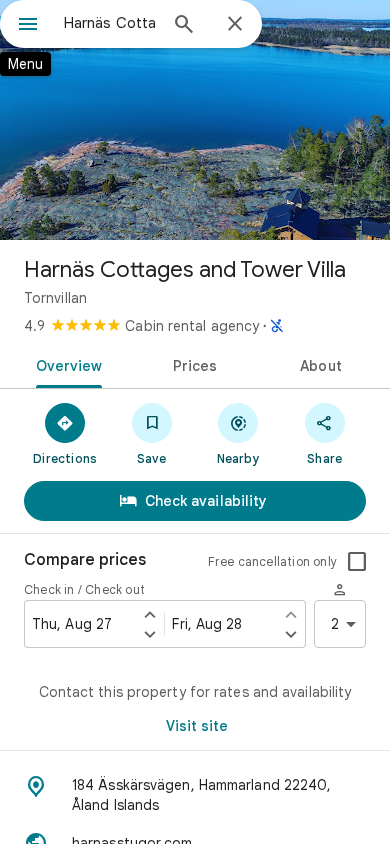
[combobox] (110, 23)
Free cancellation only (272, 561)
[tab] (65, 364)
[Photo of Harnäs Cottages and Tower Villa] (195, 120)
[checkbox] (357, 562)
